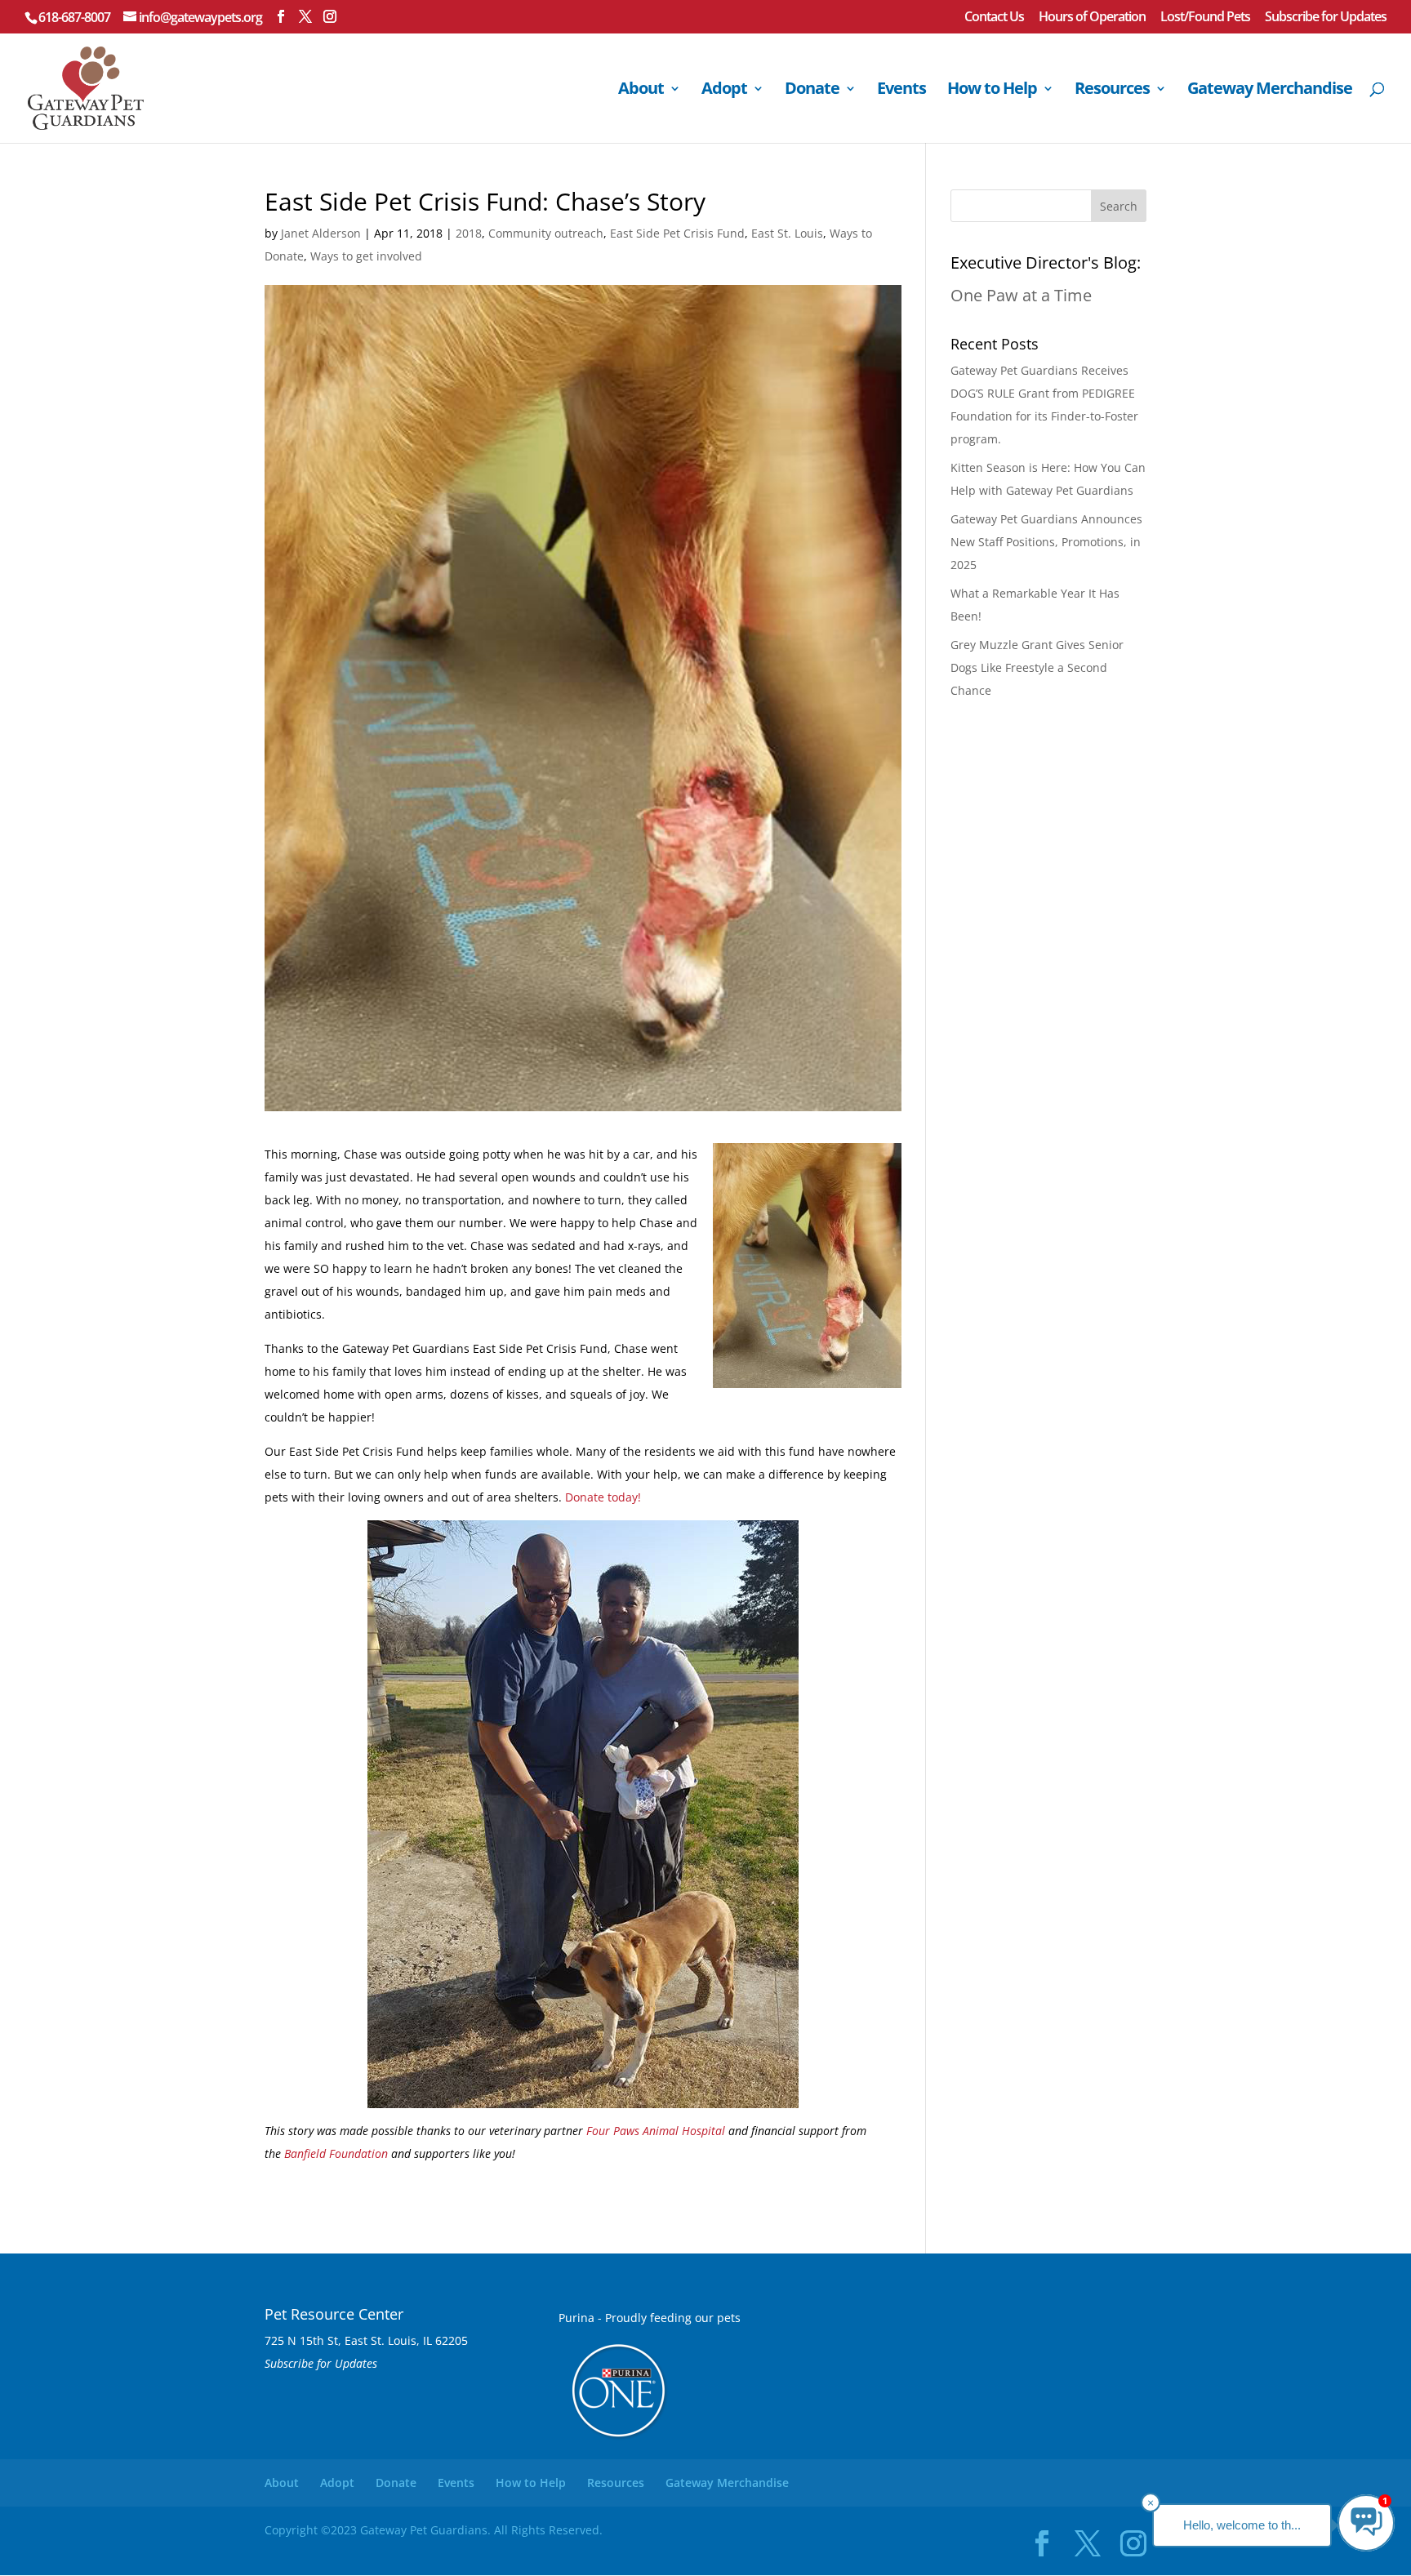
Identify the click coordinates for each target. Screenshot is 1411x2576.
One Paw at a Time (1021, 295)
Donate (812, 91)
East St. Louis (787, 233)
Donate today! (603, 1497)
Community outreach (546, 233)
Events (901, 91)
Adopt (724, 91)
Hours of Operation (1092, 18)
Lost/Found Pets (1205, 18)
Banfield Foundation (336, 2153)
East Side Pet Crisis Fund (677, 233)
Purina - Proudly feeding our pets (650, 2318)
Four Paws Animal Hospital (656, 2131)
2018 (469, 233)
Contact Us (994, 18)
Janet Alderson (321, 233)
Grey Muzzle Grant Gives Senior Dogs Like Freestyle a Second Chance (1037, 667)
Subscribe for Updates (1326, 18)
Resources (1112, 91)
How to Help (992, 91)
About (641, 91)
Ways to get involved (366, 256)
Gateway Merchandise (1270, 91)
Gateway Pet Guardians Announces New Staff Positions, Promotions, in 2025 (1046, 542)
